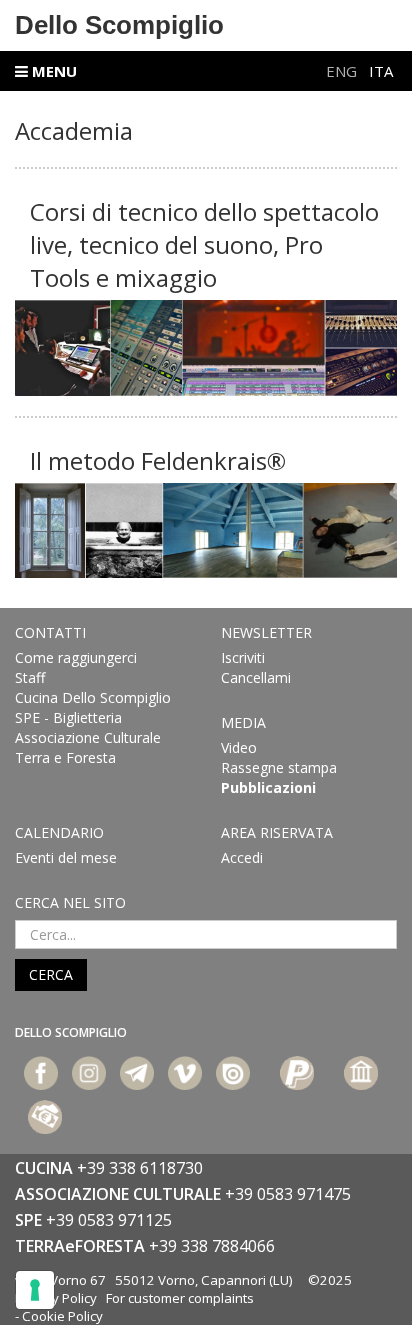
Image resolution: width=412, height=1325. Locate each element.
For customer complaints (180, 1298)
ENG (343, 71)
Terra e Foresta (65, 757)
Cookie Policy (62, 1316)
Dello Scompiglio (119, 25)
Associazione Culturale (88, 737)
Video (239, 747)
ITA (381, 71)
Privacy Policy (56, 1298)
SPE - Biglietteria (68, 717)
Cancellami (256, 677)
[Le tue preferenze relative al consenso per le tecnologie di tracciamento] (35, 1290)
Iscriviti (243, 657)
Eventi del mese (66, 857)
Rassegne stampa (279, 767)
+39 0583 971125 (109, 1220)
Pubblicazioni (268, 787)
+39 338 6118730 (140, 1168)
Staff (30, 677)
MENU (52, 71)
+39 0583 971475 (288, 1194)
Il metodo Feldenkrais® (158, 460)
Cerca (51, 974)
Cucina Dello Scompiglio (93, 697)
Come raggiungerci (76, 657)
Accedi (242, 857)
